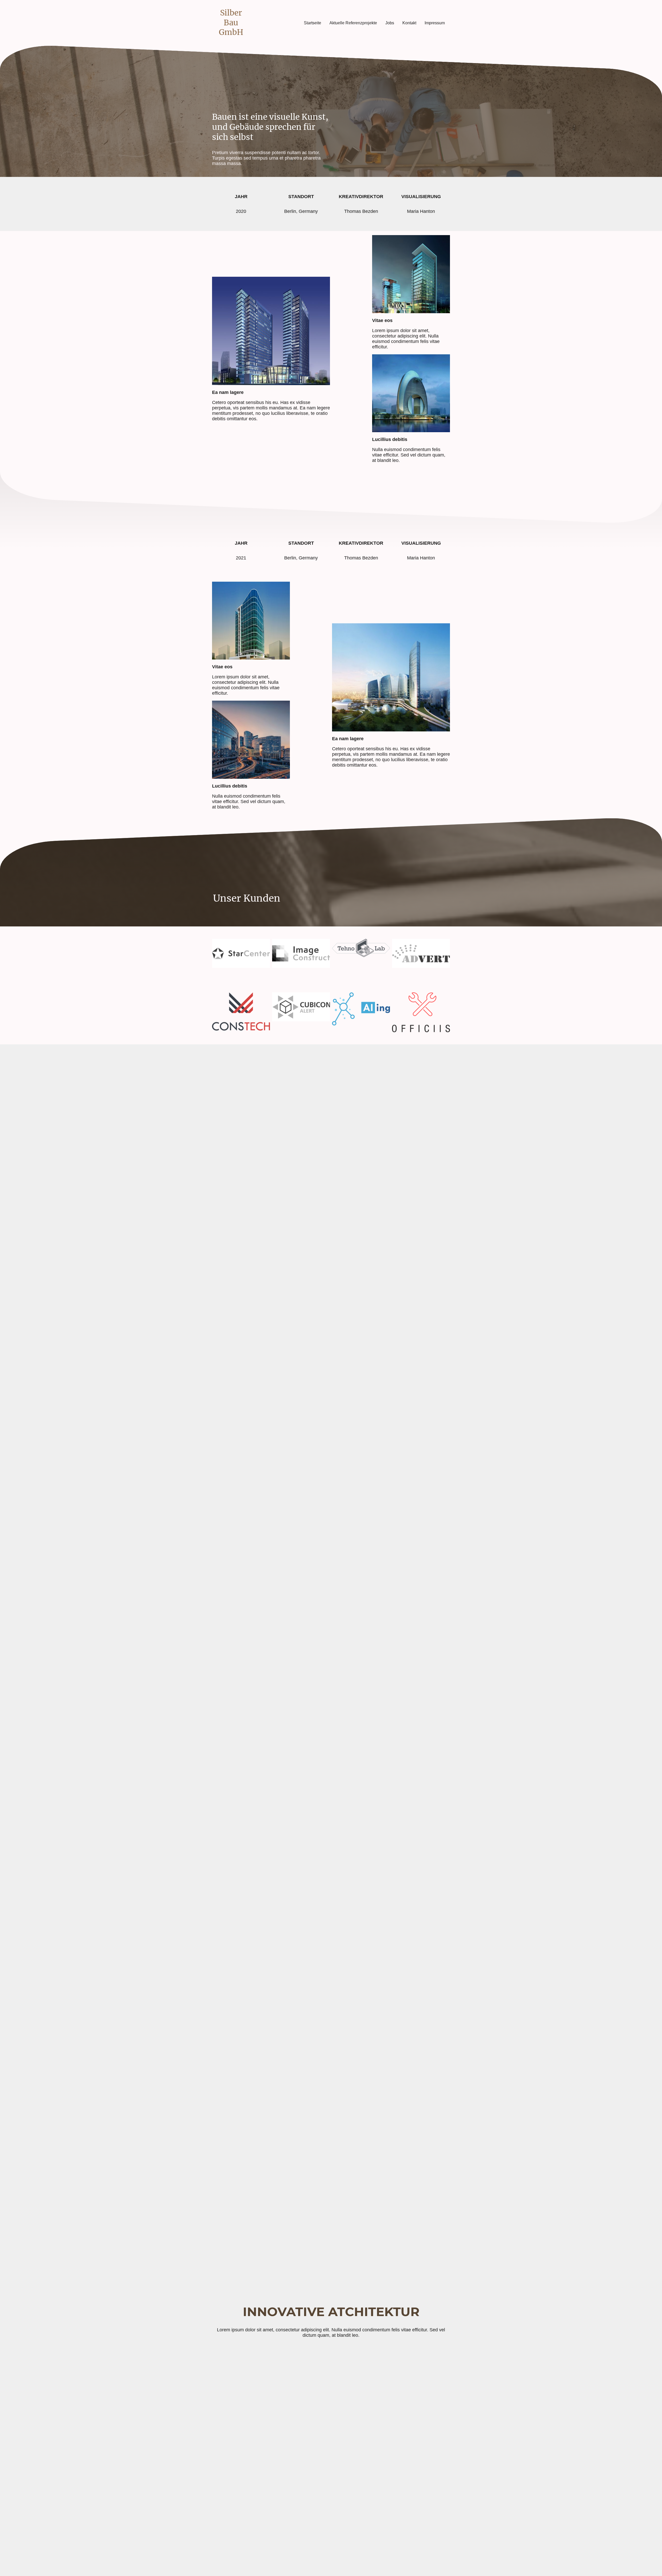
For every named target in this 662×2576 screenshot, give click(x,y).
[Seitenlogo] (231, 42)
